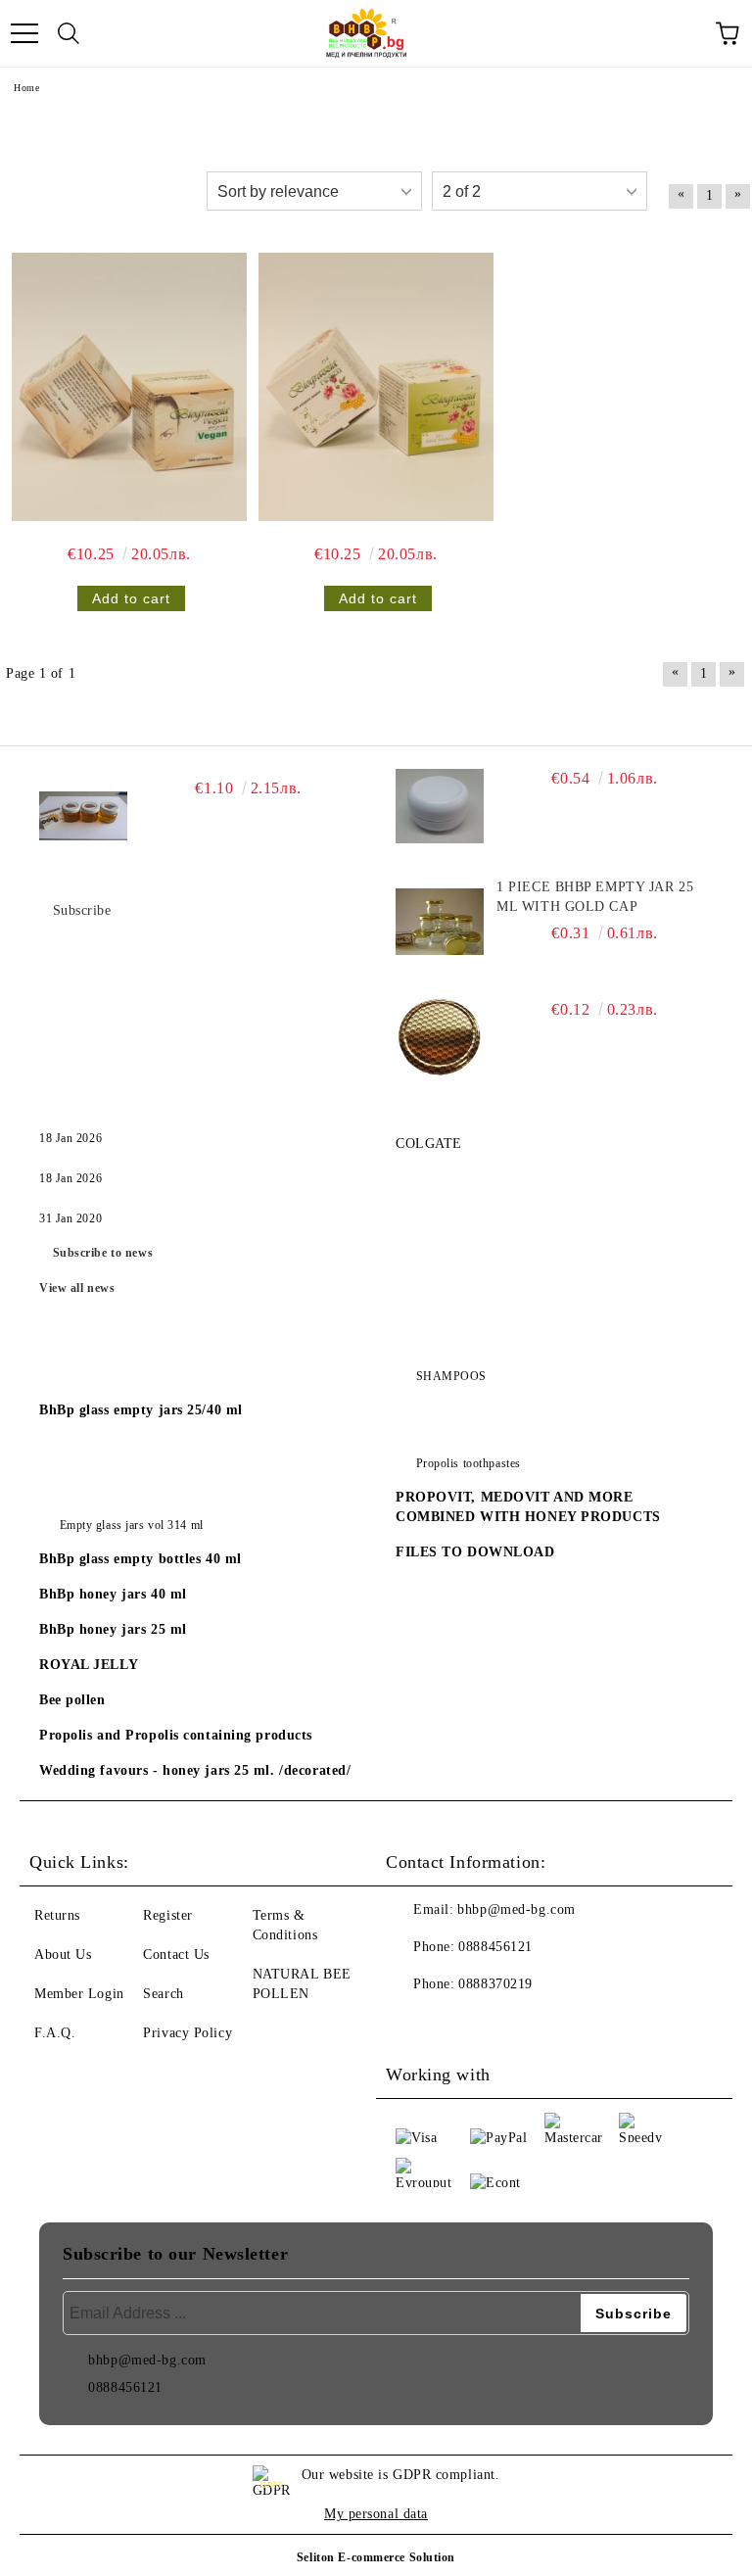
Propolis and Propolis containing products (176, 1735)
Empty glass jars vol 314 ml (132, 1525)
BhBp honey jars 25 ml (113, 1629)
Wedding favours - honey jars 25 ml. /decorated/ (195, 1770)
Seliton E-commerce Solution (376, 2557)
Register (167, 1915)
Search (163, 1994)
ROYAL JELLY (89, 1665)
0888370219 (495, 1984)
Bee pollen (72, 1700)
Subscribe (82, 910)
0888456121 (495, 1947)
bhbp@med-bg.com (516, 1909)
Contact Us (176, 1955)
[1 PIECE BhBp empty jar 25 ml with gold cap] (440, 922)
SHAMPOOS (451, 1376)
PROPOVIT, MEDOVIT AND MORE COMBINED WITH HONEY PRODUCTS (528, 1507)
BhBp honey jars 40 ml (113, 1594)
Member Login (79, 1994)
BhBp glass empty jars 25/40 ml (141, 1410)
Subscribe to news (103, 1253)
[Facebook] (411, 2024)
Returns (57, 1915)
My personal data (376, 2514)
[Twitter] (454, 2024)
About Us (63, 1955)
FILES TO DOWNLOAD (475, 1552)
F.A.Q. (55, 2033)
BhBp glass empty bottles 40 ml (141, 1559)
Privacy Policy (188, 2033)
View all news (77, 1288)
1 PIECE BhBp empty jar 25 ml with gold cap (595, 897)
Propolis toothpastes (469, 1463)
